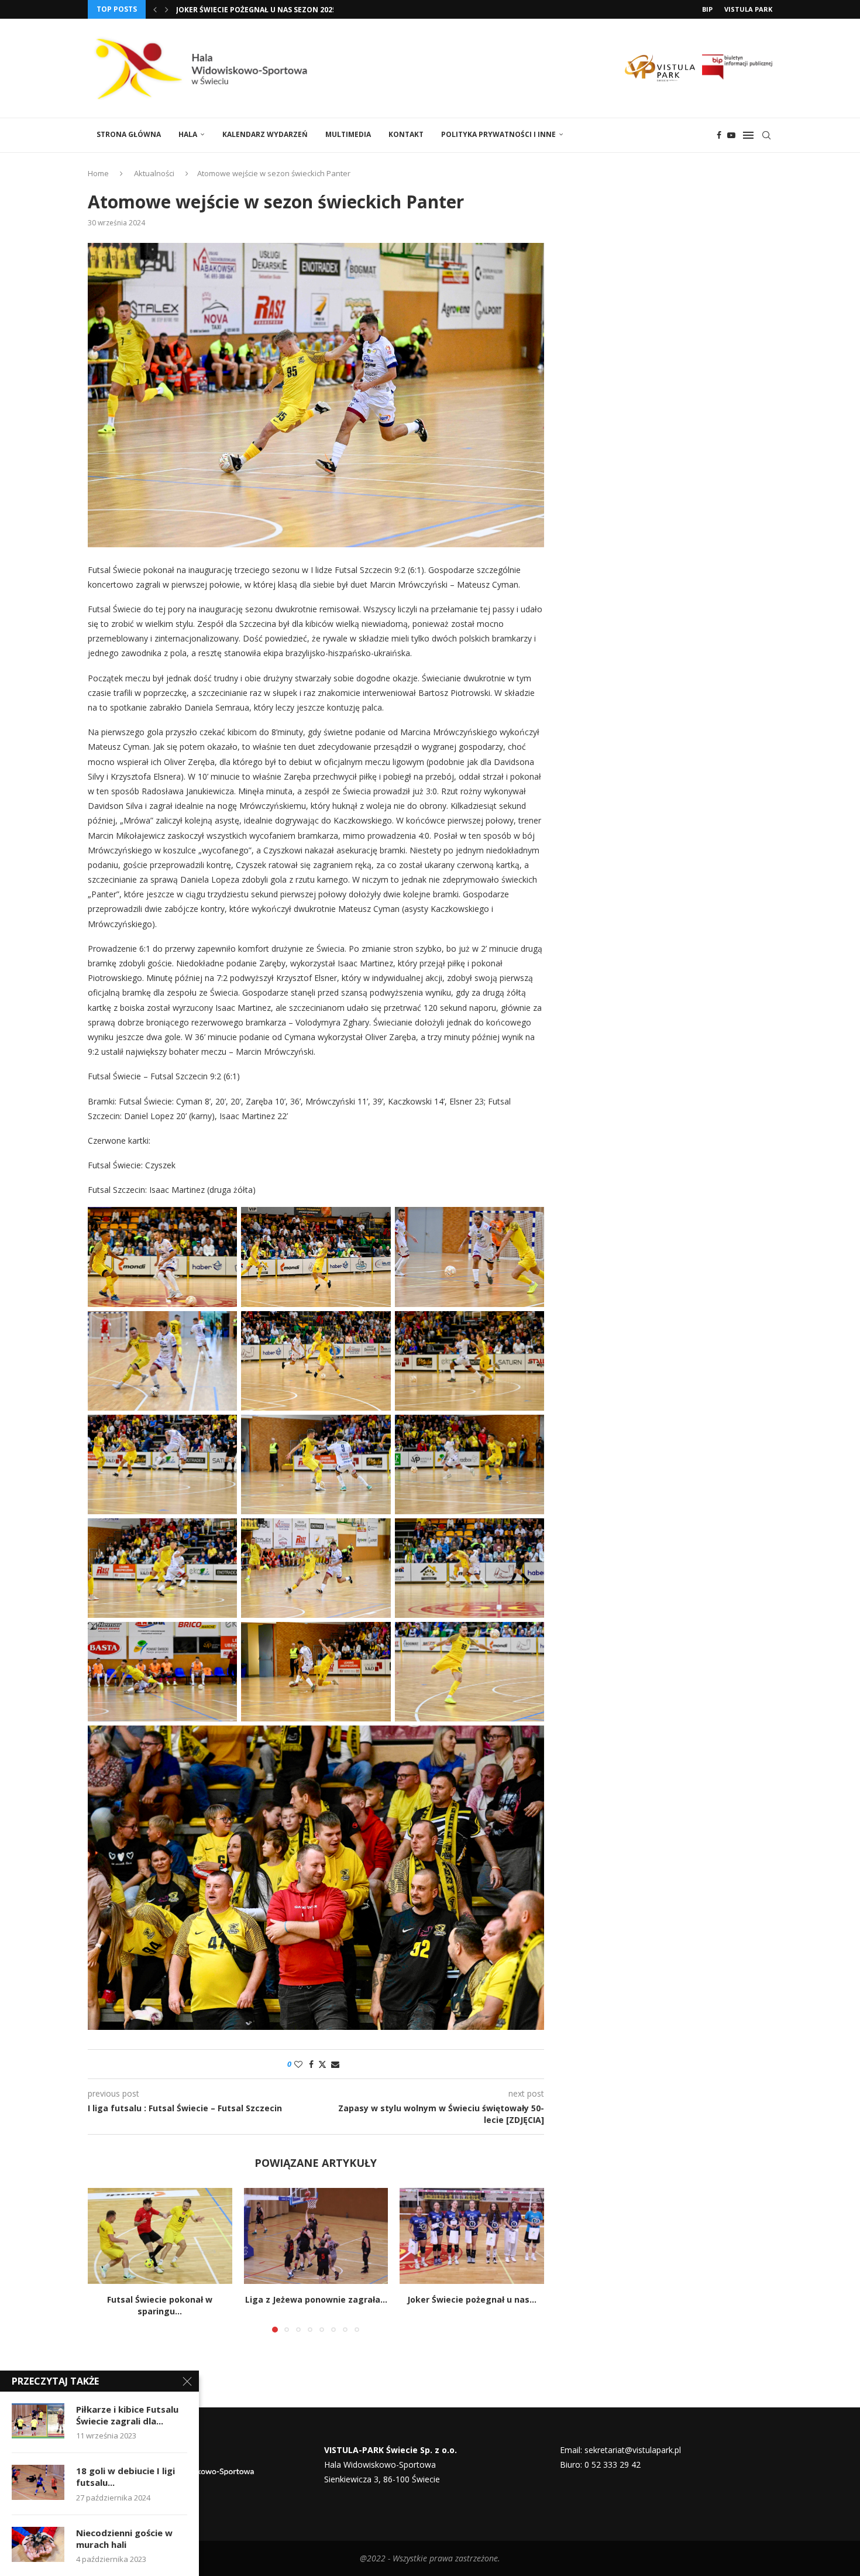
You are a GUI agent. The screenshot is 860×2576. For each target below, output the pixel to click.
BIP (707, 9)
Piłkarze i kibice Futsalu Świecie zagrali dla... (127, 2415)
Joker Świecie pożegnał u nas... (472, 2299)
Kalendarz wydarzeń (265, 134)
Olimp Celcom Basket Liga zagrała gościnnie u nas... (281, 10)
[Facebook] (719, 135)
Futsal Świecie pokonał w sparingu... (160, 2305)
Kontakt (406, 134)
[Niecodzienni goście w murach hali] (38, 2544)
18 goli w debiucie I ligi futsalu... (125, 2476)
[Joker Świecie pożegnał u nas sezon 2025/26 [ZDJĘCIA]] (472, 2236)
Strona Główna (129, 134)
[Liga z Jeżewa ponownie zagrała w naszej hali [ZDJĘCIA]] (316, 2236)
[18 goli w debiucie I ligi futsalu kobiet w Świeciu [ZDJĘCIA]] (38, 2482)
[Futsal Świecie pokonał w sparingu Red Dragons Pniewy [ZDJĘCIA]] (160, 2236)
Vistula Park (748, 9)
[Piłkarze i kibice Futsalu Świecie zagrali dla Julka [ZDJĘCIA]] (38, 2421)
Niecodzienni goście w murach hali (124, 2539)
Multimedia (348, 134)
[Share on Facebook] (311, 2064)
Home (98, 173)
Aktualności (154, 173)
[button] (155, 9)
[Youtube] (731, 135)
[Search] (766, 135)
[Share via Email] (335, 2064)
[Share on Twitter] (322, 2064)
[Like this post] (298, 2064)
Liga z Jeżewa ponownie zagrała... (316, 2299)
